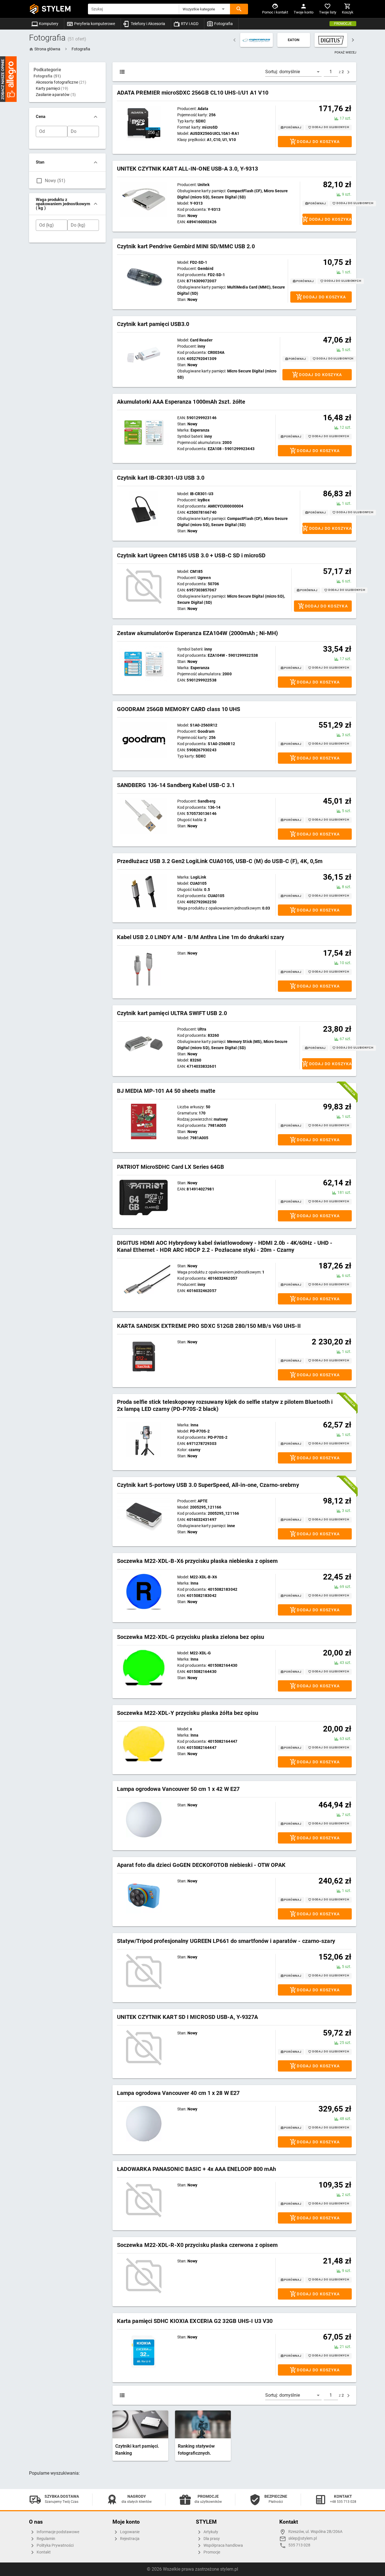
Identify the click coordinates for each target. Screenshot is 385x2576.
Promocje (343, 24)
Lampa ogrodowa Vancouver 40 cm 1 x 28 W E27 (178, 2093)
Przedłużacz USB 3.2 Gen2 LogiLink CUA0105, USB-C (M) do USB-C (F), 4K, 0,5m (220, 861)
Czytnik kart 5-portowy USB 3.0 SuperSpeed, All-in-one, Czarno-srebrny (208, 1485)
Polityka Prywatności (55, 2545)
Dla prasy (211, 2539)
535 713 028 (299, 2545)
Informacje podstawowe (57, 2532)
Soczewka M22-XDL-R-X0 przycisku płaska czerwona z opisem (197, 2245)
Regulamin (46, 2539)
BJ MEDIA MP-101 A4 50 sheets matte (166, 1091)
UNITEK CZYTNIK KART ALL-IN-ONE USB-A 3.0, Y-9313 (188, 169)
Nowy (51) (55, 181)
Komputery (48, 24)
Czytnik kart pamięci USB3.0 (153, 324)
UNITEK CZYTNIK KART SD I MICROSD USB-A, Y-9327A (188, 2017)
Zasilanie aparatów (56, 95)
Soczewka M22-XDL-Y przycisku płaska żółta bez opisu (188, 1713)
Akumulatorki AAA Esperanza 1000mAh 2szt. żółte (181, 402)
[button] (205, 9)
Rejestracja (129, 2539)
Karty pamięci (52, 88)
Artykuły (210, 2532)
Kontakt (43, 2552)
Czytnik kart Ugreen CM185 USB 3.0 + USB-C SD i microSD (191, 555)
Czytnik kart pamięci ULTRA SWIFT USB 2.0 (172, 1013)
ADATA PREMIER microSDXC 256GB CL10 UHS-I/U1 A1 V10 (193, 93)
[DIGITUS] (331, 40)
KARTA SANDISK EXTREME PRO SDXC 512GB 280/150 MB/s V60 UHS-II (209, 1326)
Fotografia (223, 24)
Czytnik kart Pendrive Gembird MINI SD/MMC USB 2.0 (186, 246)
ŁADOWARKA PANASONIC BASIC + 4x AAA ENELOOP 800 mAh (196, 2169)
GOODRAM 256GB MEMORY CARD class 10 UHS (179, 709)
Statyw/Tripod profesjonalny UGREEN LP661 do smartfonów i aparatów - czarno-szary (226, 1941)
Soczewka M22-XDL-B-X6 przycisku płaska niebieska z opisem (197, 1561)
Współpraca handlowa (223, 2545)
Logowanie (129, 2532)
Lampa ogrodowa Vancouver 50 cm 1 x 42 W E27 (178, 1789)
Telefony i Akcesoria (148, 24)
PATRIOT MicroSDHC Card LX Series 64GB (171, 1167)
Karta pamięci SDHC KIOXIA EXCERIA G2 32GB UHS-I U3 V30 (195, 2321)
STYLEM (56, 9)
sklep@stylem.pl (303, 2538)
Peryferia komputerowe (94, 24)
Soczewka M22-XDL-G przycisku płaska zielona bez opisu (191, 1637)
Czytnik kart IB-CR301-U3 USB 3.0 (161, 478)
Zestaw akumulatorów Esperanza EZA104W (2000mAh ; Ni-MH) (198, 633)
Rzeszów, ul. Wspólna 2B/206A (315, 2532)
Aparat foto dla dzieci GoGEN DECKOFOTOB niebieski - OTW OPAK (201, 1865)
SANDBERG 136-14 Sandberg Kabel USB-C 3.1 (176, 785)
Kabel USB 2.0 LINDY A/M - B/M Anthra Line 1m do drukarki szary (201, 937)
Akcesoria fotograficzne (61, 82)
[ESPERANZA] (256, 40)
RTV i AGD (189, 24)
